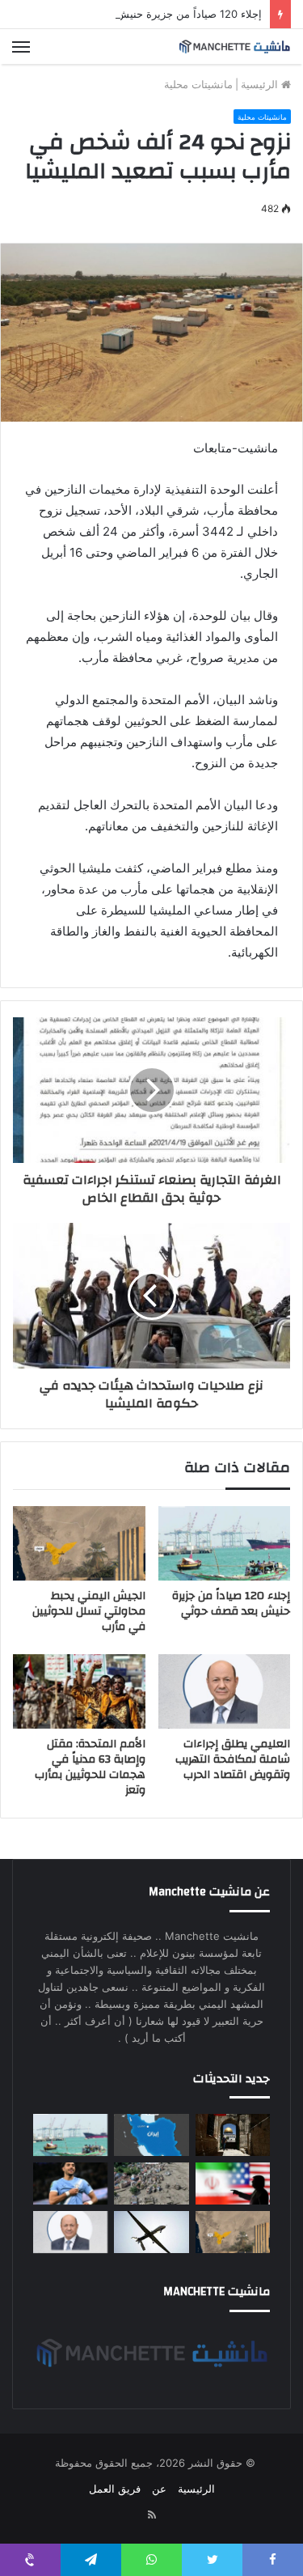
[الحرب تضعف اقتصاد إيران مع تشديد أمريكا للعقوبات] (151, 2135)
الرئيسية (261, 84)
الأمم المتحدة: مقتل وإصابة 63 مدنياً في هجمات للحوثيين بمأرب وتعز (90, 1767)
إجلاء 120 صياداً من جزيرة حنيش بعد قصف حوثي (153, 14)
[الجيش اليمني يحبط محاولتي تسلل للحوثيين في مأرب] (79, 1543)
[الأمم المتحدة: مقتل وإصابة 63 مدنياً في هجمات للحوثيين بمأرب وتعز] (79, 1691)
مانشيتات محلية (198, 84)
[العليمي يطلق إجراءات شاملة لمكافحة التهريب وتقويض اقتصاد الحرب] (225, 1691)
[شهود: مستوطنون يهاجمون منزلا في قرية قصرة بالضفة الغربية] (233, 2135)
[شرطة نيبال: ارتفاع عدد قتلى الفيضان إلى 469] (151, 2183)
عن (159, 2489)
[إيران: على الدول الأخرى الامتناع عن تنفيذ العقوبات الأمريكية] (233, 2183)
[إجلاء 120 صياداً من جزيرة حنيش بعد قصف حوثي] (225, 1543)
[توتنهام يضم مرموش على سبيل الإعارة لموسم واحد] (70, 2183)
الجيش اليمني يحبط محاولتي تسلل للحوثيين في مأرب (89, 1611)
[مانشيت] (234, 47)
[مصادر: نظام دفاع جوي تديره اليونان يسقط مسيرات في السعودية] (151, 2232)
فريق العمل (115, 2489)
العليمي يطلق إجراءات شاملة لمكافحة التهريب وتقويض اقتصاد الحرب (233, 1759)
